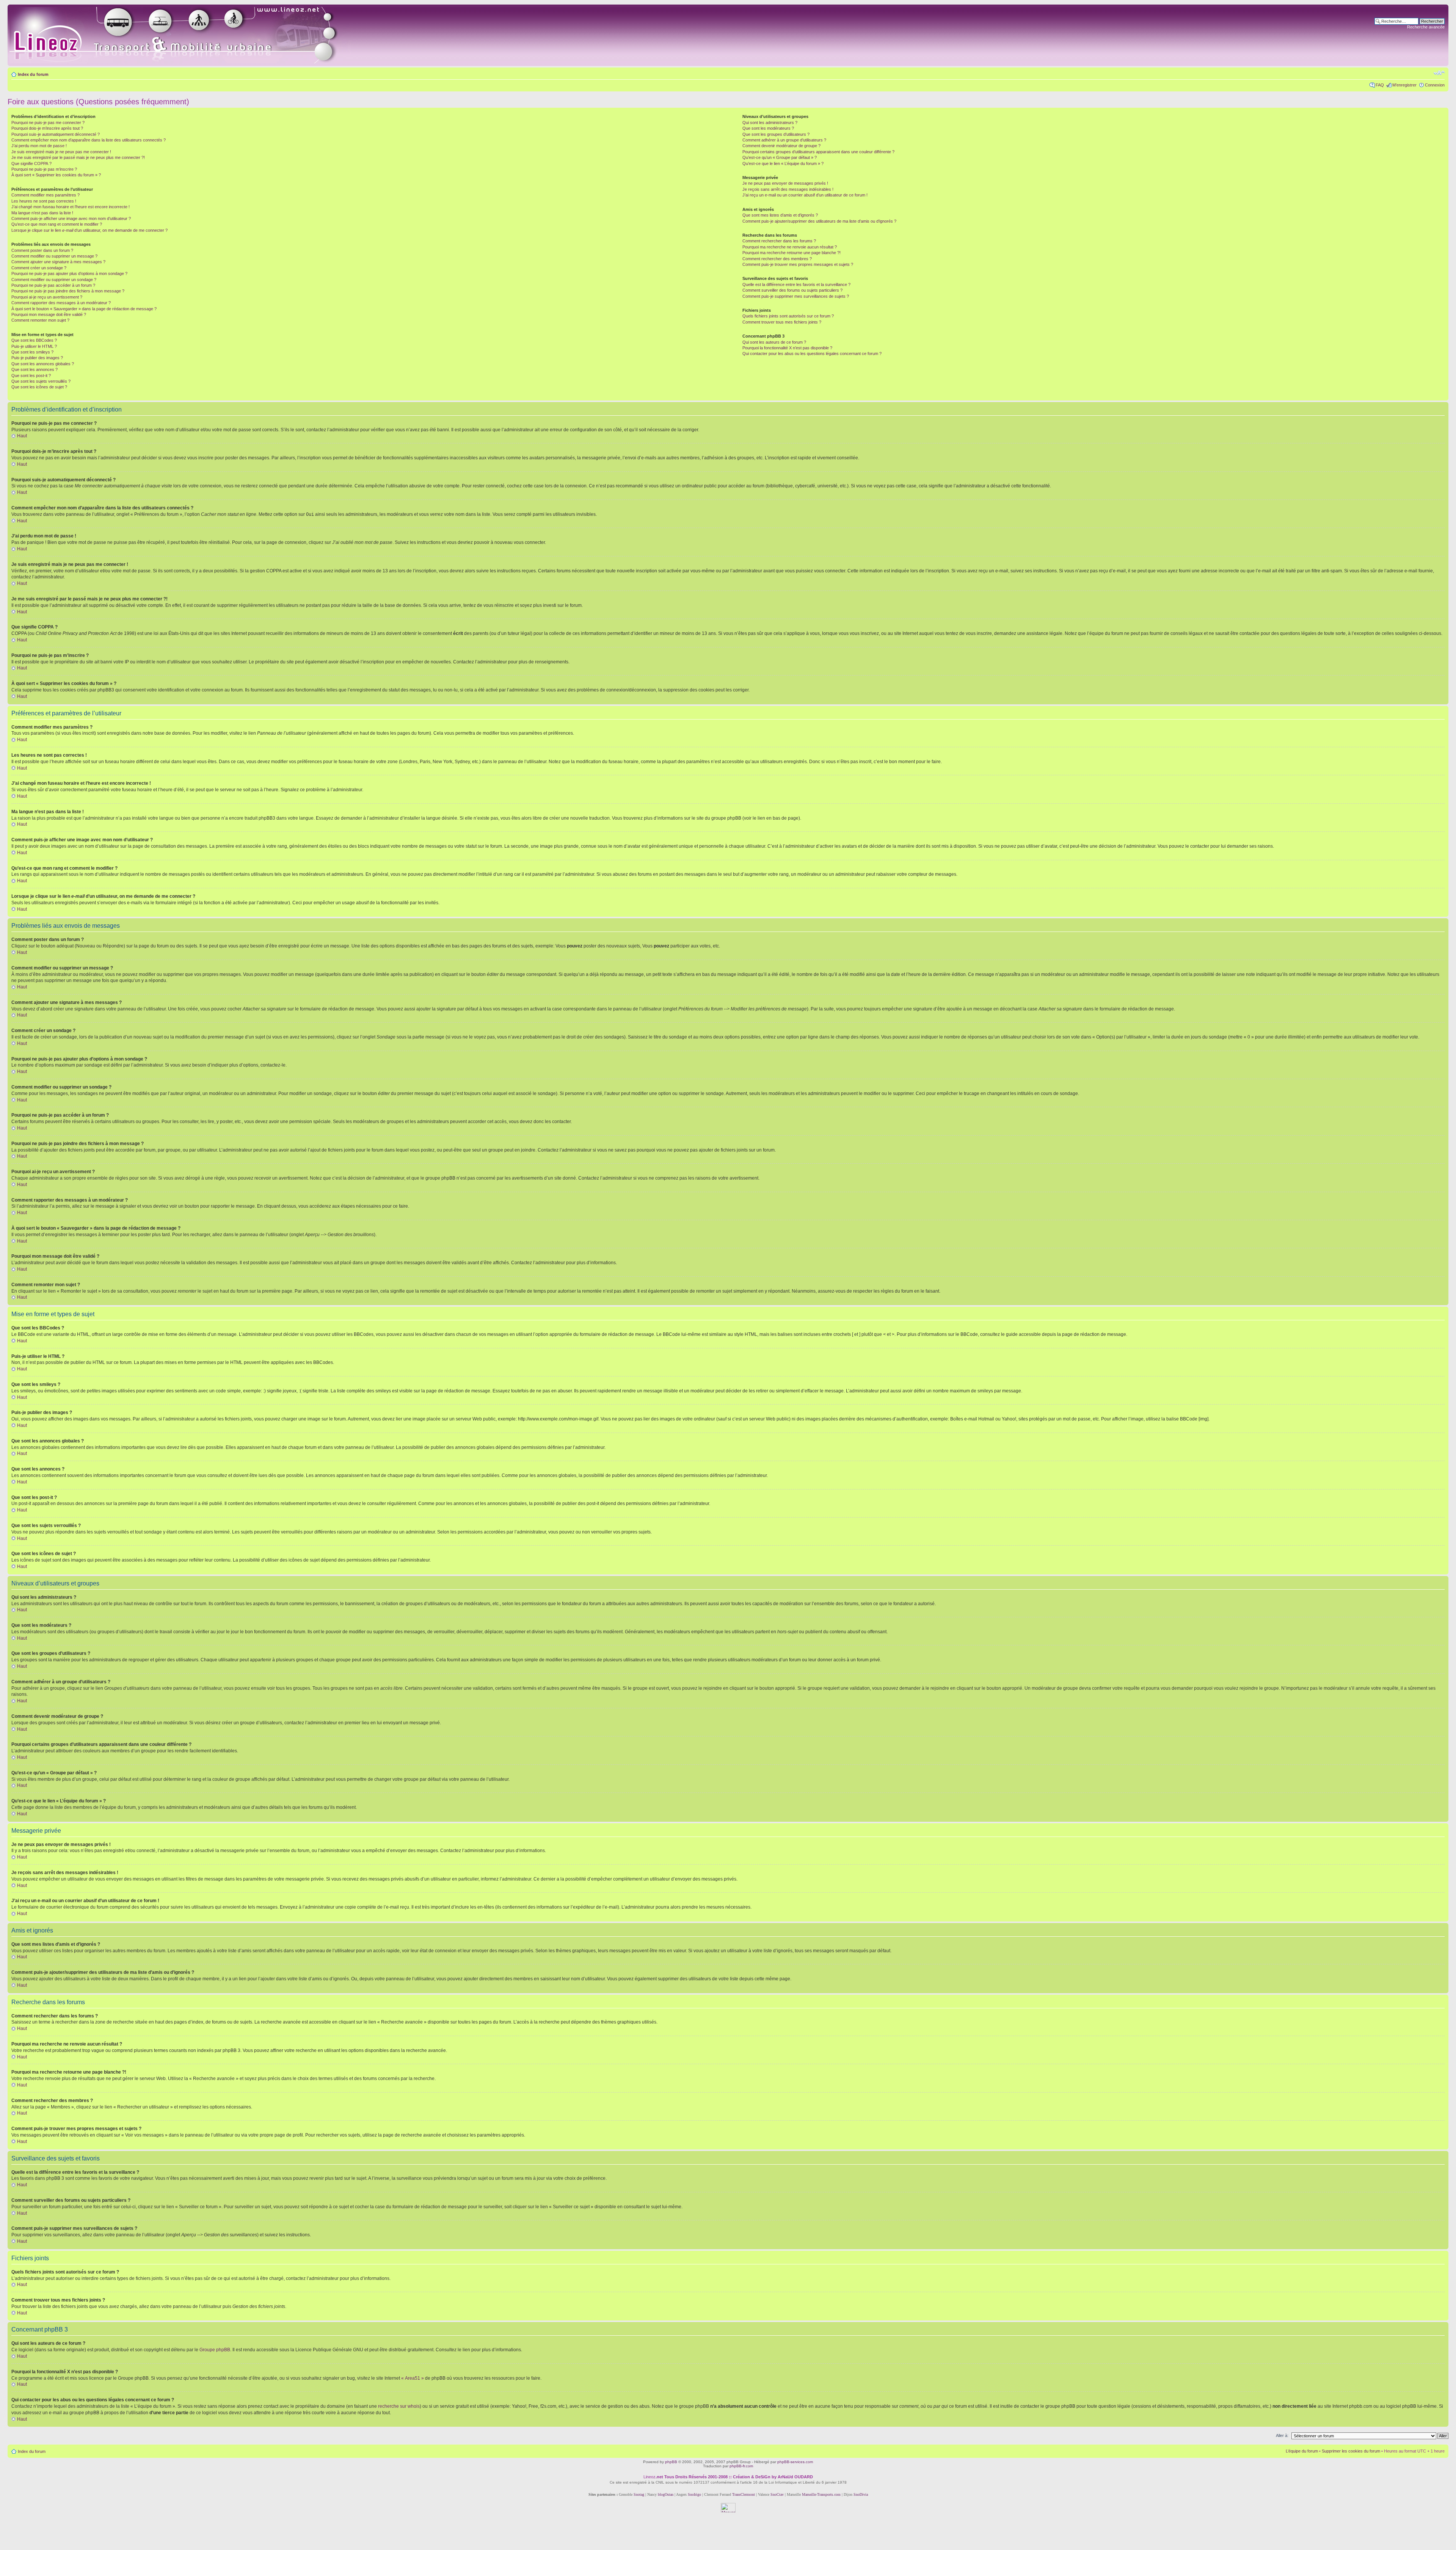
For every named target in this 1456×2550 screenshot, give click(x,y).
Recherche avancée (1426, 27)
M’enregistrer (1404, 85)
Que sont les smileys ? (32, 352)
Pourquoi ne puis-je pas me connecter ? (48, 123)
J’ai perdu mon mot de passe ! (39, 146)
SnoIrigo (694, 2494)
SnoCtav (777, 2494)
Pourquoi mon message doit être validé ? (49, 314)
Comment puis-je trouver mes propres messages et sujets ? (798, 264)
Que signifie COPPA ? (31, 163)
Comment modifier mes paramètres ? (45, 195)
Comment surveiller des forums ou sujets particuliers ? (792, 290)
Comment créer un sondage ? (39, 268)
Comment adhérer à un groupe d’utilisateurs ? (784, 140)
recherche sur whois (399, 2406)
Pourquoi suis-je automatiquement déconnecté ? (56, 134)
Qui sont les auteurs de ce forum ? (774, 342)
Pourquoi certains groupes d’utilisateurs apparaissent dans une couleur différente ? (818, 152)
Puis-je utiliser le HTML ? (34, 346)
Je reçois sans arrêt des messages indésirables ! (788, 189)
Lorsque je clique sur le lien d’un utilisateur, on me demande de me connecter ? (89, 230)
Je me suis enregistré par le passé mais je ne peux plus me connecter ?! (78, 157)
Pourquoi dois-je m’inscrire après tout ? (47, 128)
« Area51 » (413, 2378)
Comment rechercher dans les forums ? (779, 241)
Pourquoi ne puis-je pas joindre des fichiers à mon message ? (68, 291)
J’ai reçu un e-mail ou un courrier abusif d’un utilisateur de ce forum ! (805, 195)
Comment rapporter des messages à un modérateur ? (61, 303)
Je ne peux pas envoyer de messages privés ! (785, 183)
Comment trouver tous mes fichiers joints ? (782, 322)
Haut (22, 436)
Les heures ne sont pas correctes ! (44, 201)
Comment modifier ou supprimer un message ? (54, 256)
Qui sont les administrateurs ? (770, 123)
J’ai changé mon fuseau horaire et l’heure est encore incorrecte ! (71, 207)
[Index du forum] (183, 35)
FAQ (1380, 85)
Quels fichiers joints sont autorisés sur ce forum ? (788, 316)
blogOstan (666, 2494)
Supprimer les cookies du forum (1351, 2451)
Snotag (639, 2494)
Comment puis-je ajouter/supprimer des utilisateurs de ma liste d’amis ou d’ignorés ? (819, 221)
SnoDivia (861, 2494)
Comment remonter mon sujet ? (40, 320)
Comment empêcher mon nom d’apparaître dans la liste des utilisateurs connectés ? (89, 140)
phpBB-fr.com (741, 2466)
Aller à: (1282, 2435)
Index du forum (33, 74)
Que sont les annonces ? (35, 369)
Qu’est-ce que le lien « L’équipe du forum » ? (783, 163)
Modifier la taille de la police (1439, 73)
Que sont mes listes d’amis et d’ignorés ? (780, 215)
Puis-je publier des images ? (37, 358)
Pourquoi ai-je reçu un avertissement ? (47, 297)
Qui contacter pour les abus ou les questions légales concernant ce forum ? (812, 354)
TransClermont (744, 2494)
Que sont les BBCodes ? (34, 340)
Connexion (1435, 85)
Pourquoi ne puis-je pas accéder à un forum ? (53, 285)
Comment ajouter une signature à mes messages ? (58, 262)
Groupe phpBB (215, 2350)
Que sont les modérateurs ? (768, 128)
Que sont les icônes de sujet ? (39, 387)
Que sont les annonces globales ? (43, 364)
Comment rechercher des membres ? (777, 259)
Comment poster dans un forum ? (42, 250)
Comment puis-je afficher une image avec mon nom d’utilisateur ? (71, 218)
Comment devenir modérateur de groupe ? (781, 146)
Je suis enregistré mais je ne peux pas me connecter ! (61, 152)
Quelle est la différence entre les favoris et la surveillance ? (796, 284)
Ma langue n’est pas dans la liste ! (42, 213)
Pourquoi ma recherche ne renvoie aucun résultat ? (790, 247)
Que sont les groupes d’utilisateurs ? (776, 134)
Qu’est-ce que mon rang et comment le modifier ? (57, 224)
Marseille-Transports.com (822, 2494)
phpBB (671, 2462)
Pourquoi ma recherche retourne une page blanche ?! (792, 253)
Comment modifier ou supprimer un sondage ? (54, 280)
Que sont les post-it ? (31, 376)
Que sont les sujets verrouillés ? (41, 381)
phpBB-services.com (795, 2462)
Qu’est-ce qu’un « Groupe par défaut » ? (780, 157)
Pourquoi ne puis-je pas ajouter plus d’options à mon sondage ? (69, 273)
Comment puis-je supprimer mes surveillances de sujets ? (796, 296)
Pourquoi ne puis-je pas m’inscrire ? (44, 169)
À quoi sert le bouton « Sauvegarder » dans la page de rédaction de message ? (84, 309)
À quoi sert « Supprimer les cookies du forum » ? (56, 175)
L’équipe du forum (1302, 2451)
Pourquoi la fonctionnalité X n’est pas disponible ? (787, 348)
